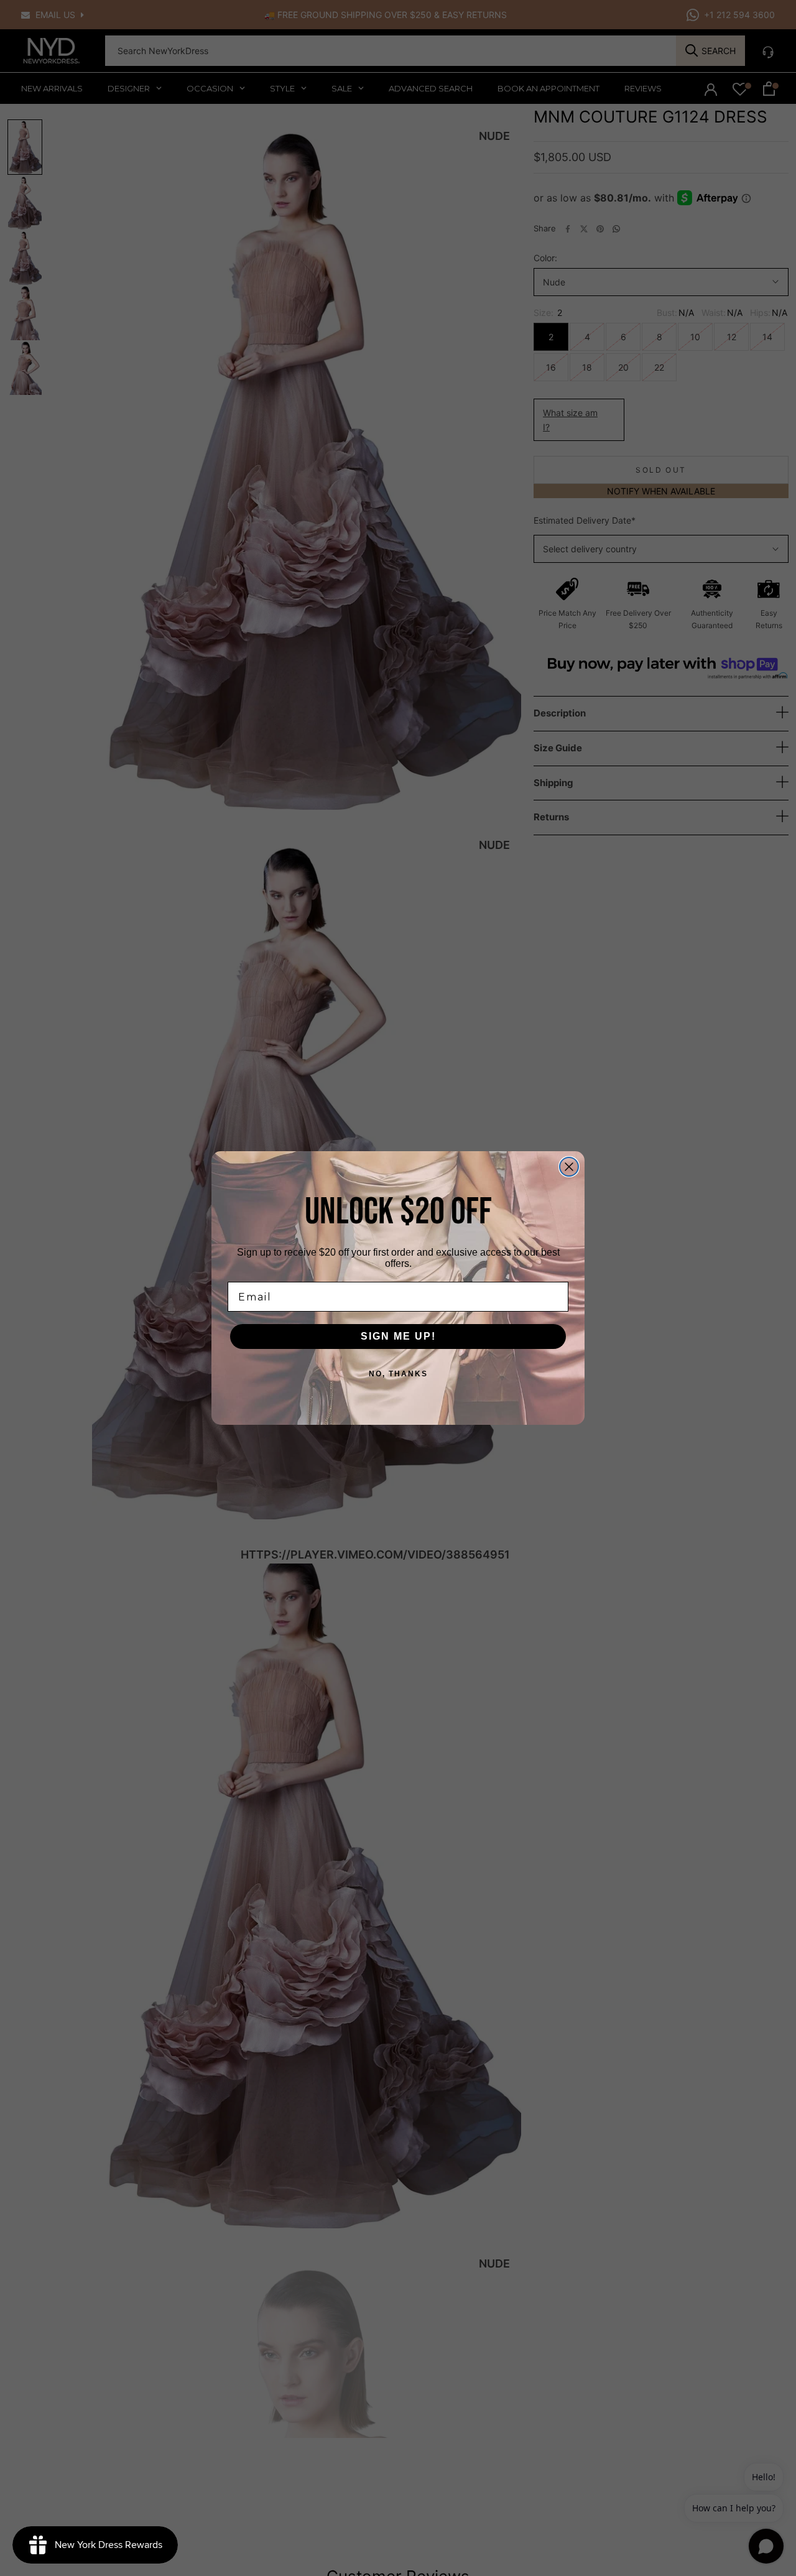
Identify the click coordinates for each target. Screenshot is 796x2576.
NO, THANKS (398, 1374)
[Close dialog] (569, 1167)
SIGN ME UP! (398, 1336)
